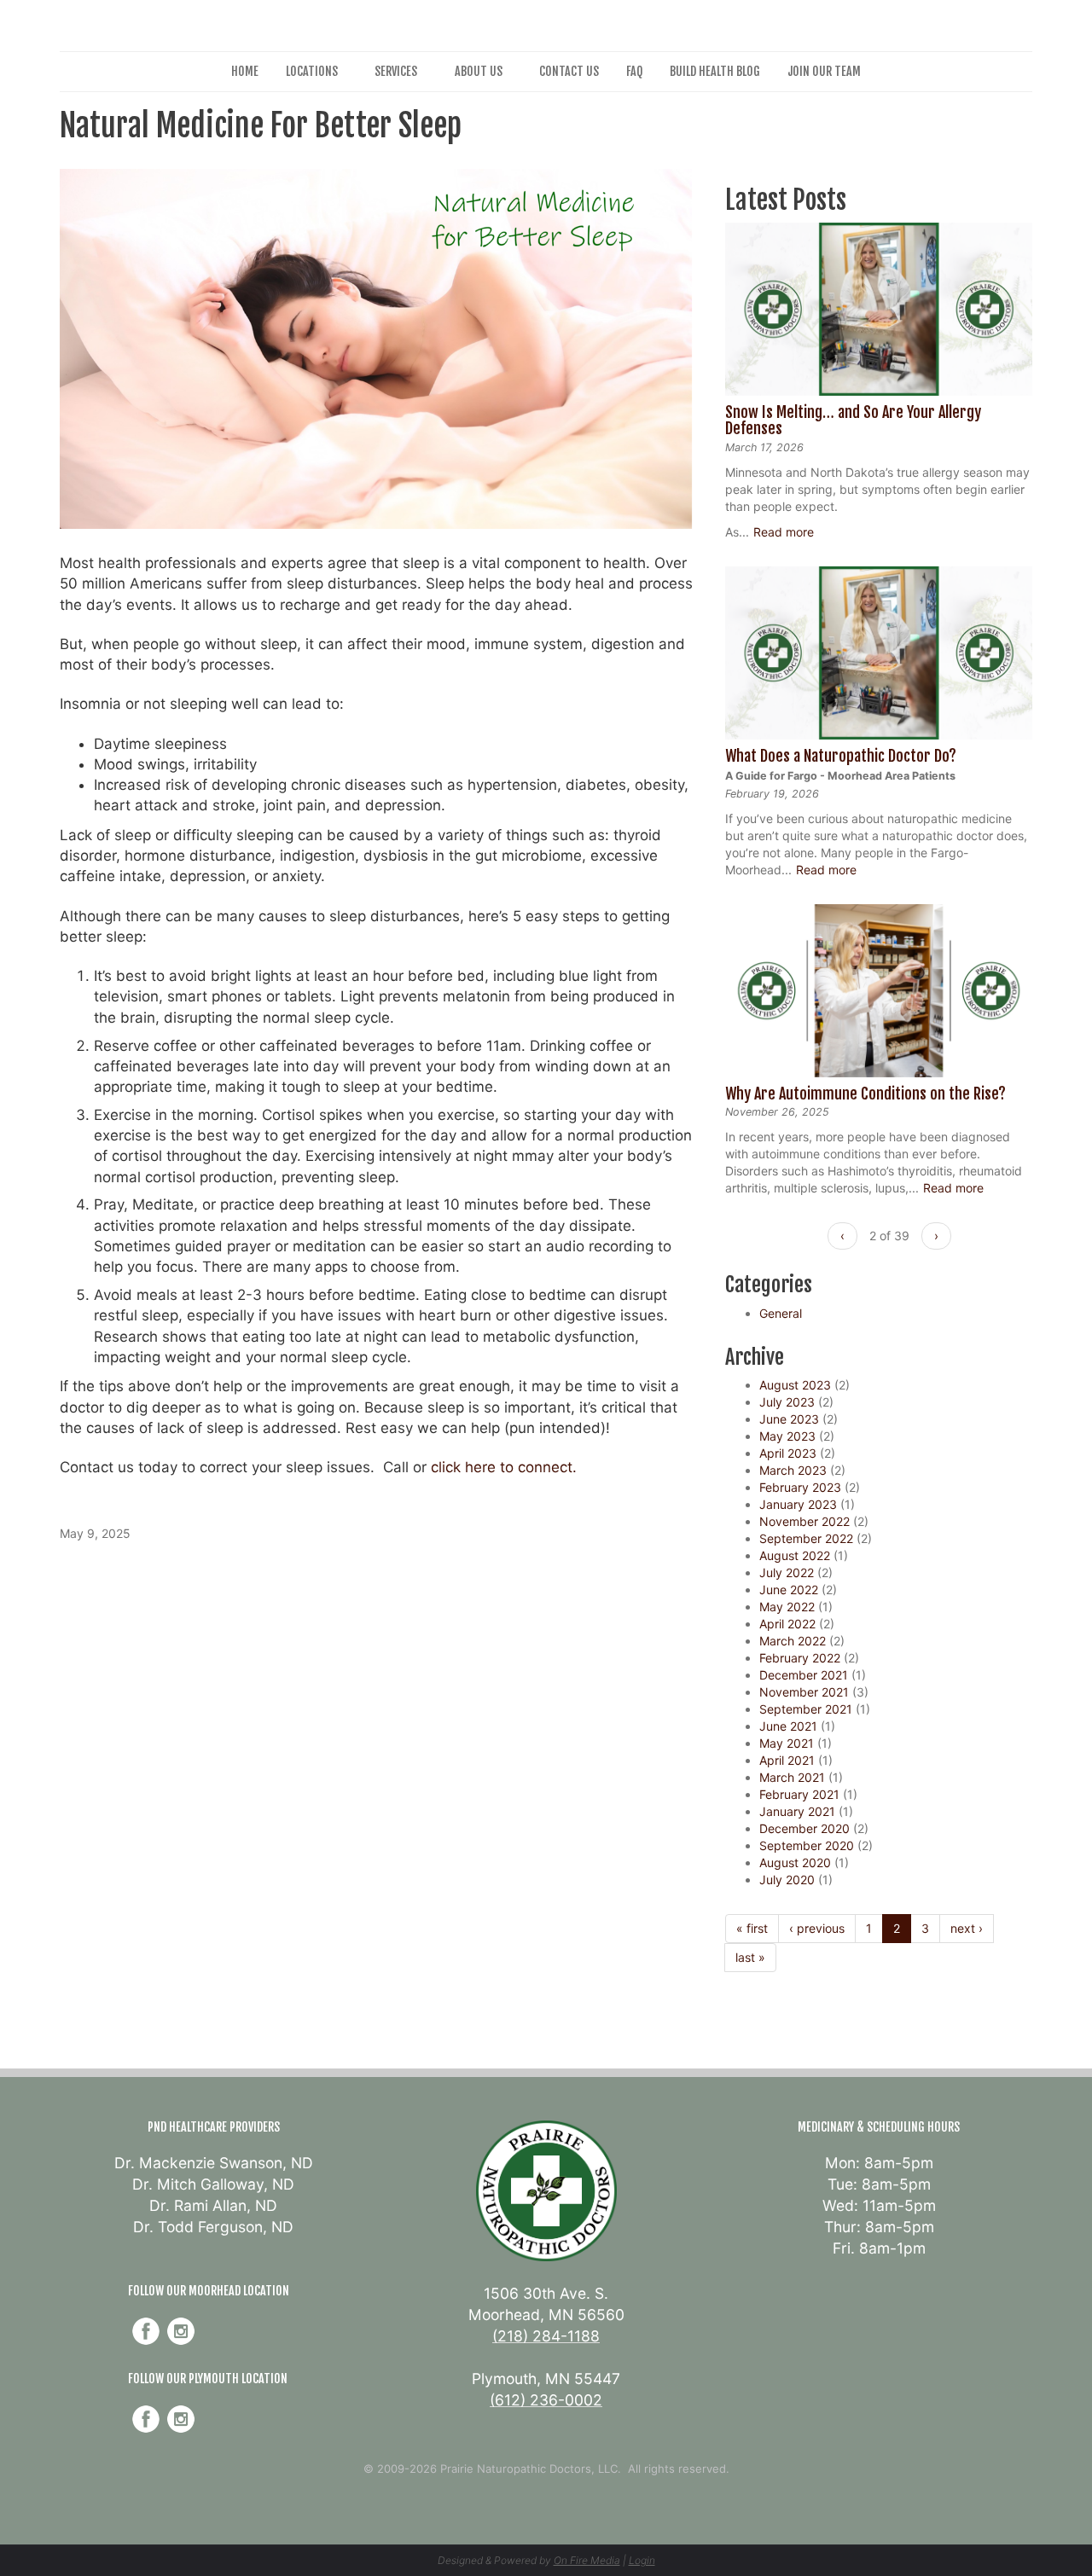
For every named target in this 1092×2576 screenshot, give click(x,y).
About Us (479, 71)
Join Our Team (824, 71)
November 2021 (804, 1692)
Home (245, 71)
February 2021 (799, 1794)
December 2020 (804, 1828)
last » (750, 1957)
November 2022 (804, 1521)
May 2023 (787, 1436)
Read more (784, 532)
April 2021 (787, 1760)
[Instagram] (181, 2331)
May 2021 (787, 1743)
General (781, 1313)
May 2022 (787, 1607)
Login (642, 2560)
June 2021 (788, 1726)
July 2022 (787, 1572)
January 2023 (798, 1504)
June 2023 (789, 1419)
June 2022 (789, 1590)
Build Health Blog (715, 71)
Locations (312, 71)
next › (967, 1928)
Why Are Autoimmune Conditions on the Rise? (865, 1094)
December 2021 (804, 1675)
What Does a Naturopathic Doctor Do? (841, 756)
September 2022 (806, 1538)
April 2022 (787, 1624)
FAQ (634, 71)
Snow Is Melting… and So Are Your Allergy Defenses (853, 421)
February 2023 (800, 1487)
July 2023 (787, 1402)
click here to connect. (504, 1467)
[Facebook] (146, 2331)
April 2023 (788, 1453)
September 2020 (807, 1845)
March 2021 (792, 1777)
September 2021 (806, 1709)
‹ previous (817, 1928)
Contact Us (569, 71)
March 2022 (793, 1641)
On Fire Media (587, 2560)
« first (752, 1928)
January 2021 (797, 1811)
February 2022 (800, 1658)
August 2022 (795, 1555)
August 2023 (795, 1385)
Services (396, 71)
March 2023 (793, 1470)
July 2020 (787, 1880)
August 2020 (795, 1862)
